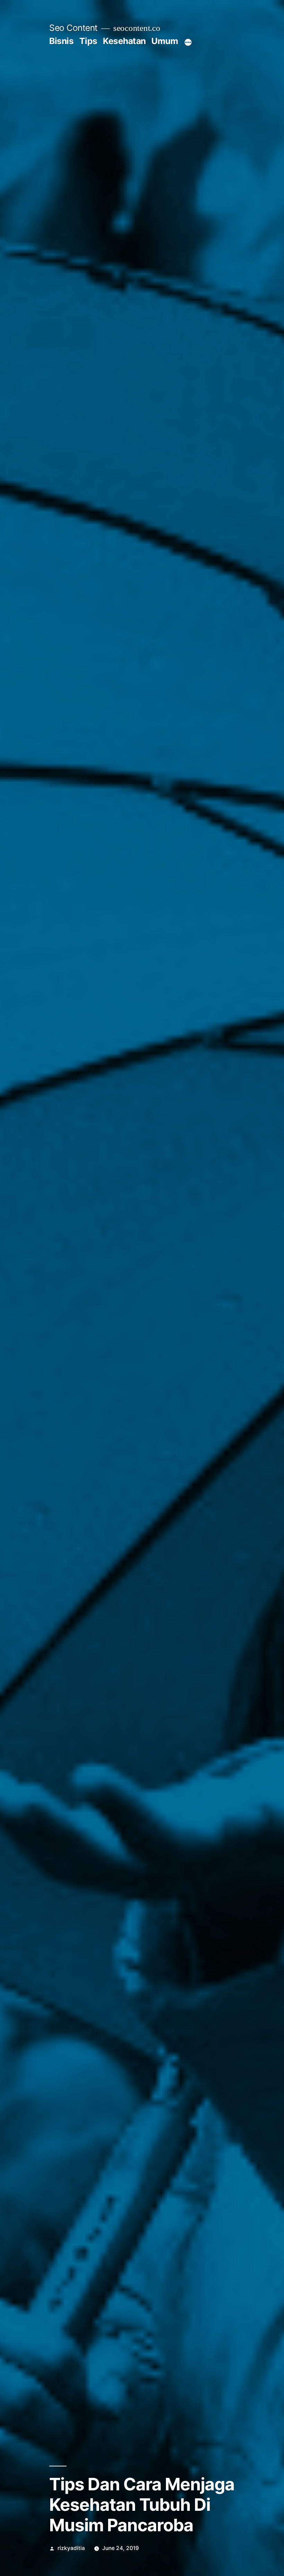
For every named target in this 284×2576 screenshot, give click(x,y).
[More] (188, 42)
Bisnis (61, 41)
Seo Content (73, 28)
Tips (88, 41)
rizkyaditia (71, 2548)
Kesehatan (124, 41)
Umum (165, 41)
